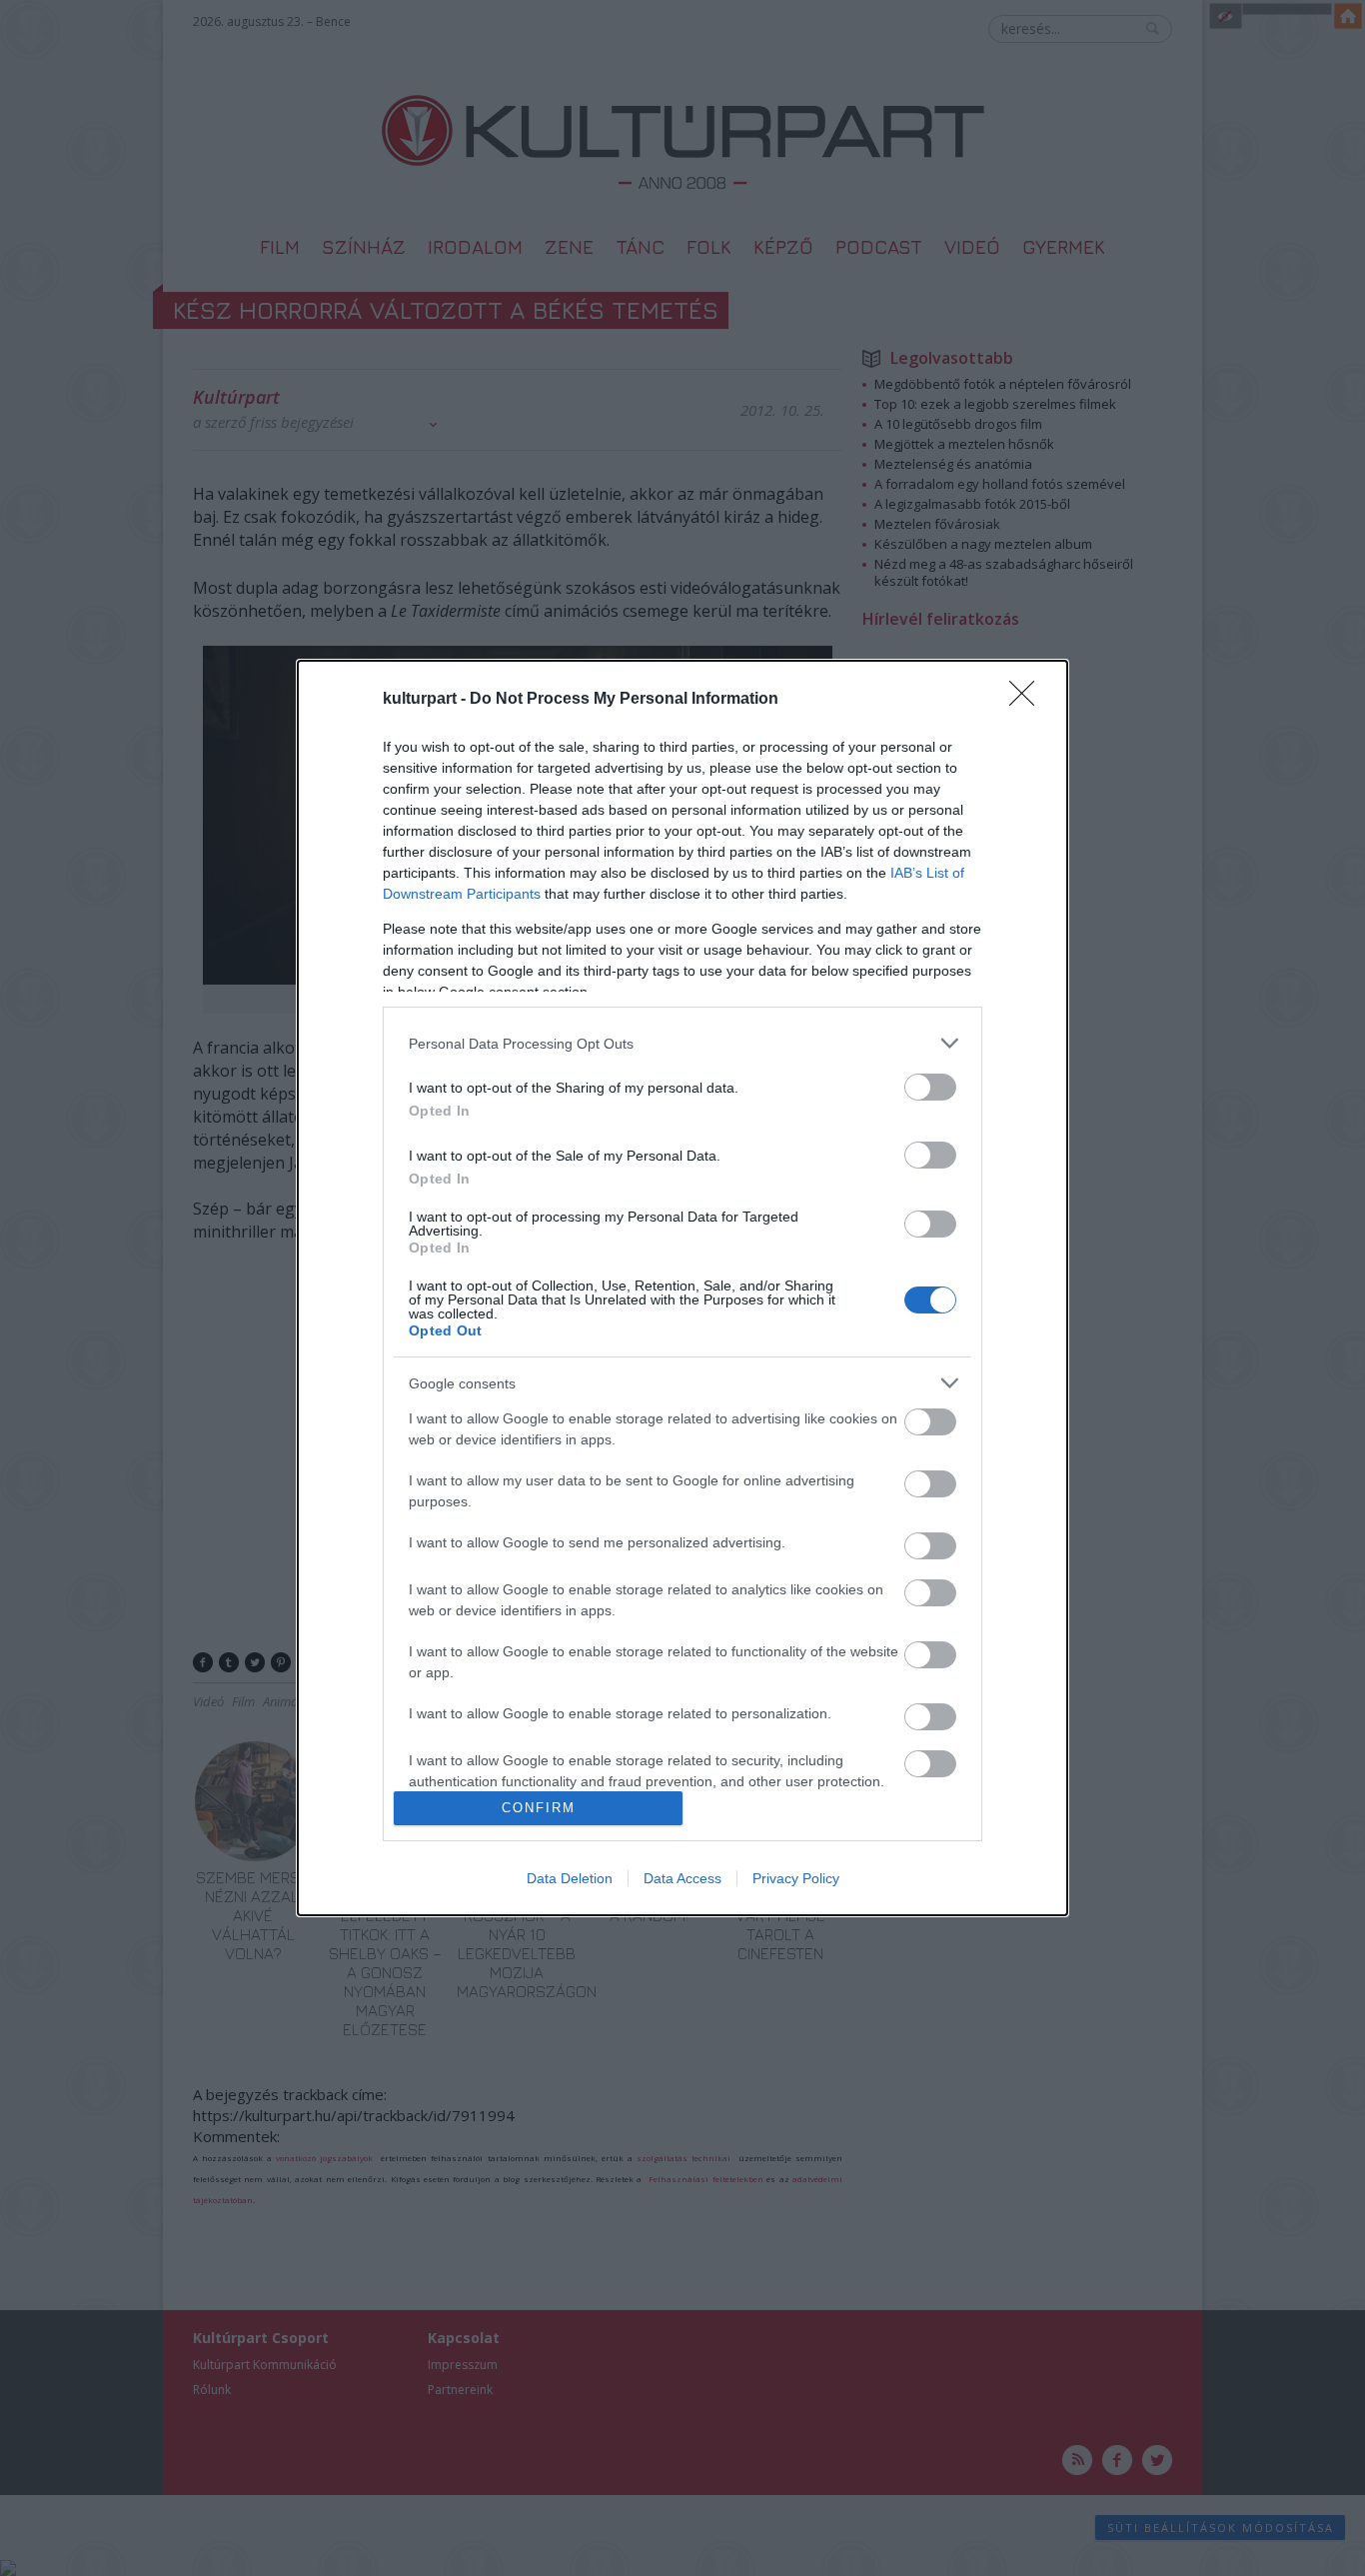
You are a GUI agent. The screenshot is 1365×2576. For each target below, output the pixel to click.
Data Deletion (570, 1878)
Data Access (682, 1878)
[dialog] (682, 1288)
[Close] (1028, 700)
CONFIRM (539, 1808)
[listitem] (682, 1043)
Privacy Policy (796, 1878)
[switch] (930, 1087)
